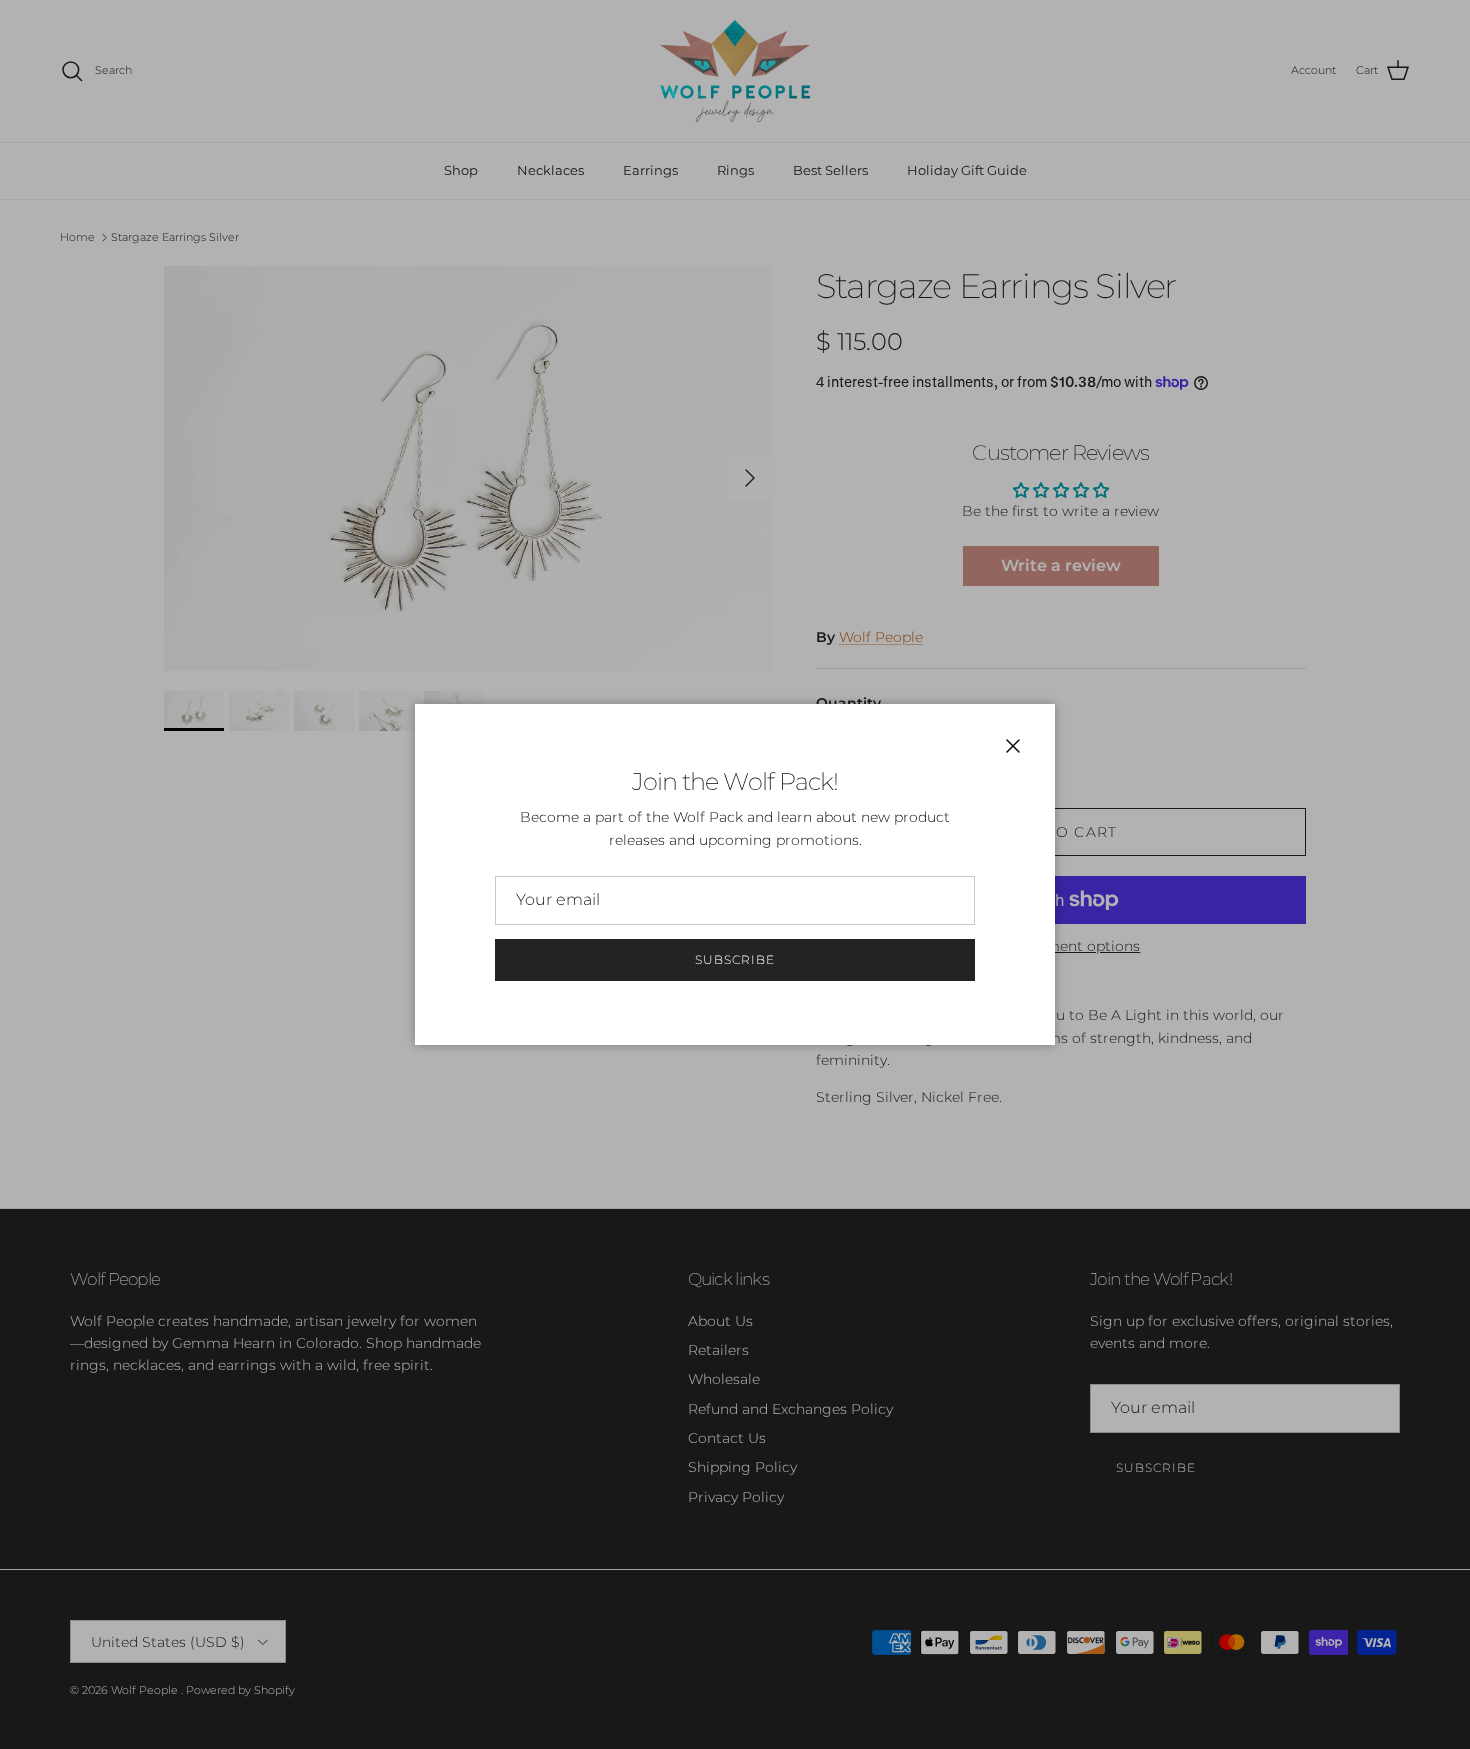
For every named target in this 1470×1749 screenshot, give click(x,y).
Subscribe (735, 959)
